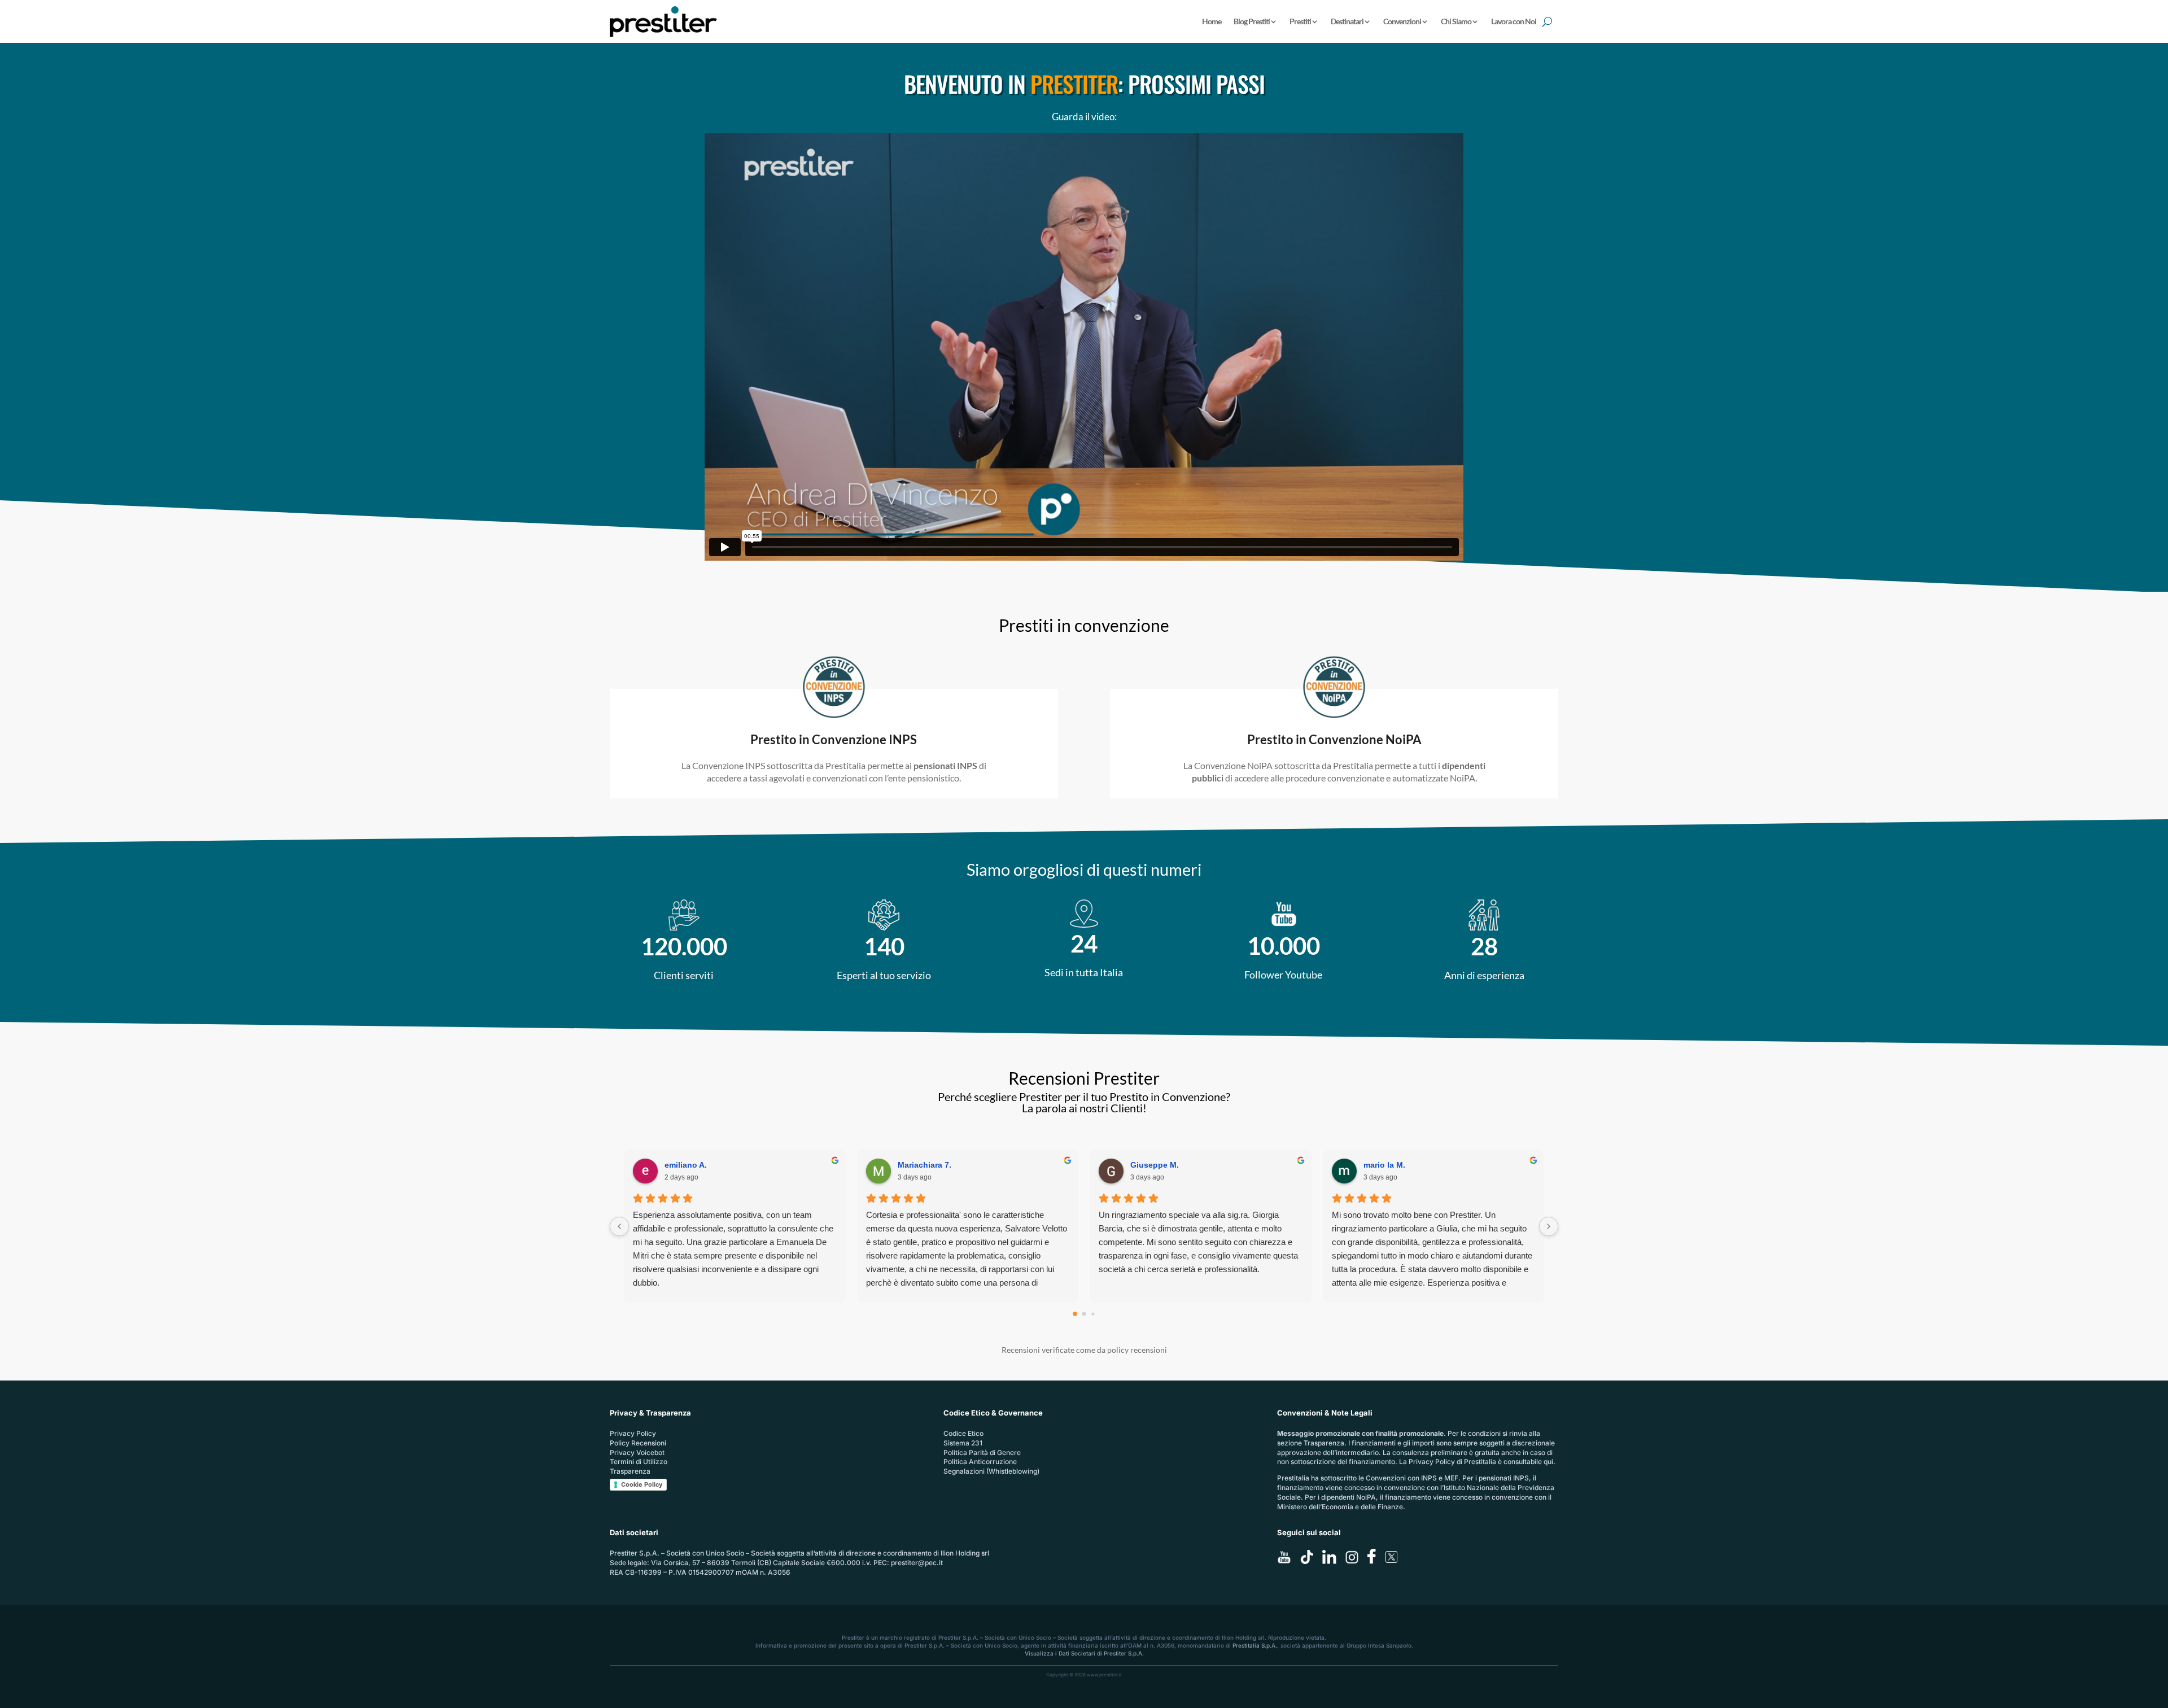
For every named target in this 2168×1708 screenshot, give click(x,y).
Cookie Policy (642, 1484)
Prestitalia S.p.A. (1255, 1645)
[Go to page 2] (1093, 1314)
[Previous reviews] (619, 1226)
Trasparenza (630, 1471)
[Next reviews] (1549, 1226)
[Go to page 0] (1075, 1314)
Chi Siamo (1456, 21)
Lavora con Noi (1514, 21)
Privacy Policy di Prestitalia (1452, 1462)
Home (1212, 21)
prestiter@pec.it (917, 1563)
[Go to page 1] (1084, 1314)
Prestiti (1300, 21)
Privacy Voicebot (637, 1453)
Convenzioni (1402, 21)
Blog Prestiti (1252, 21)
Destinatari (1347, 21)
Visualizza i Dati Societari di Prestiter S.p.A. (1084, 1653)
